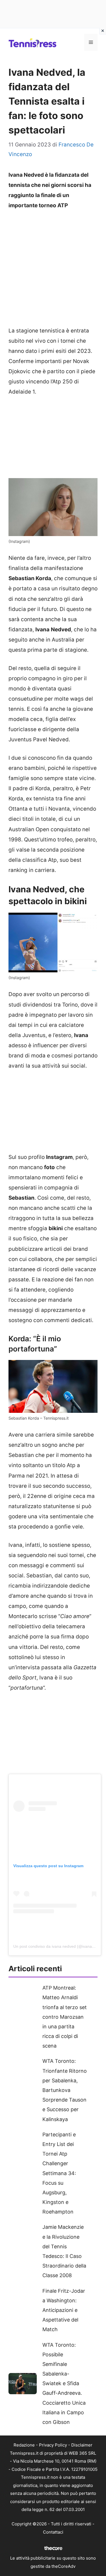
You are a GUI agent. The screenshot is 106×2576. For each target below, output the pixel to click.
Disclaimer (82, 2445)
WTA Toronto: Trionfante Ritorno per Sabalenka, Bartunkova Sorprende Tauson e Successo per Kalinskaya (65, 2090)
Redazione (24, 2445)
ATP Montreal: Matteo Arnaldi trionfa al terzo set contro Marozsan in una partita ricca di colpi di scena (65, 2017)
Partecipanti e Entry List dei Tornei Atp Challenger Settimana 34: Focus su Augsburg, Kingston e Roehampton (59, 2173)
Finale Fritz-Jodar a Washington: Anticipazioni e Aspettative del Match (64, 2310)
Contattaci (53, 2532)
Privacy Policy (53, 2445)
